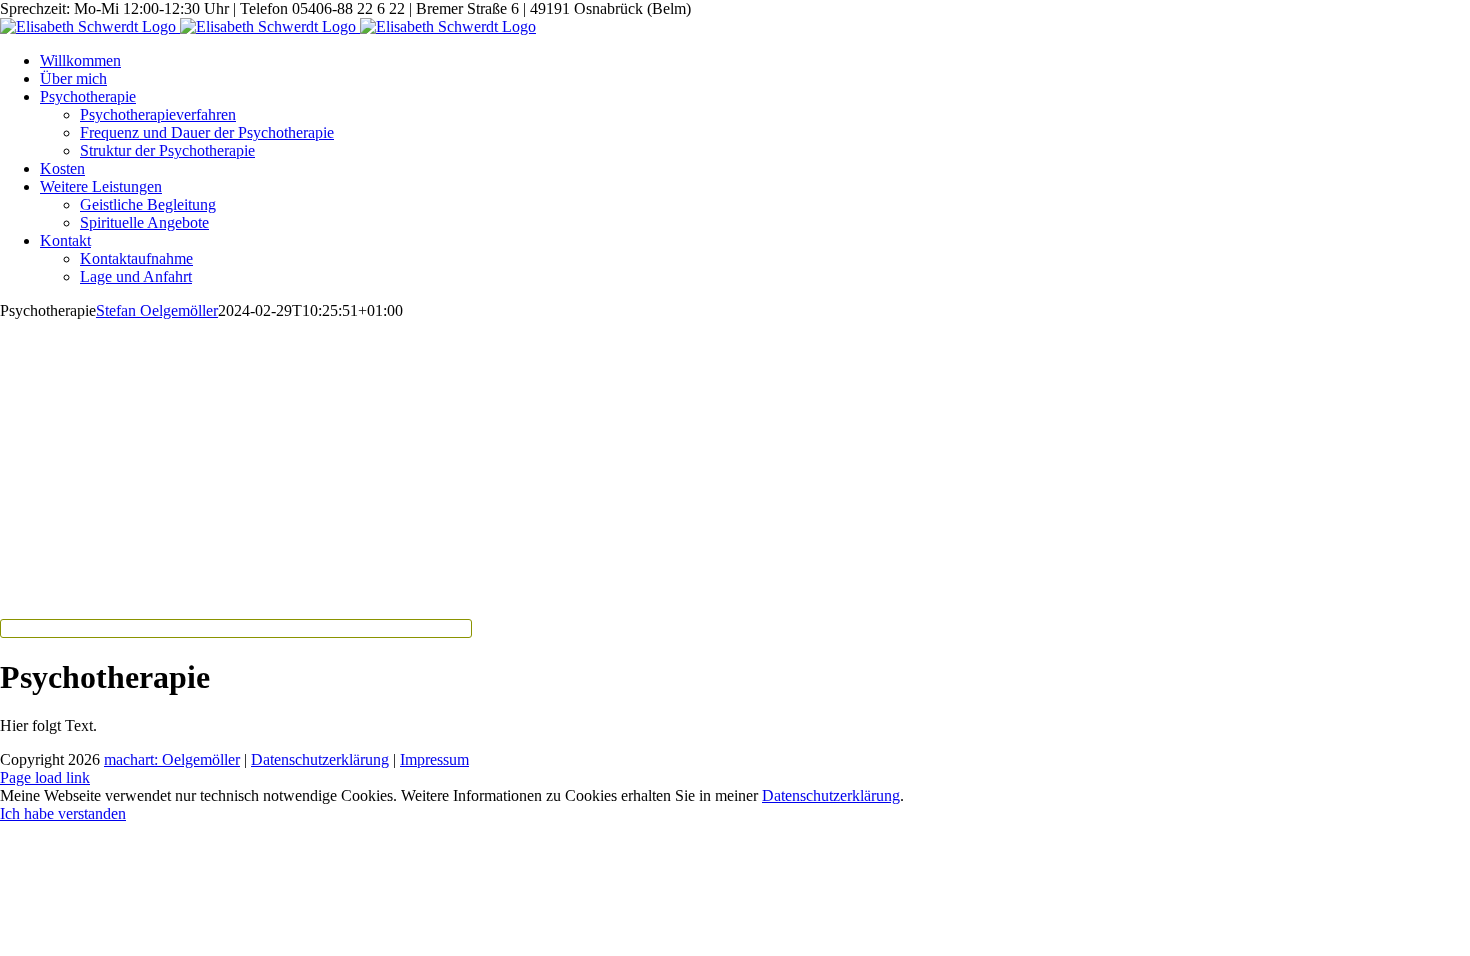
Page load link (45, 777)
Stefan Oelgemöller (157, 310)
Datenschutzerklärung (320, 759)
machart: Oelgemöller (172, 759)
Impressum (434, 759)
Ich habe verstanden (63, 813)
